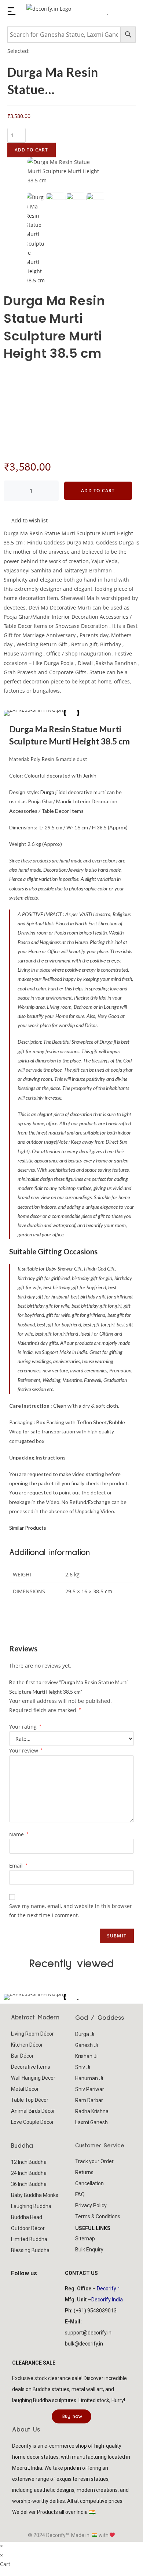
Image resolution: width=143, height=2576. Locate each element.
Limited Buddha (29, 2239)
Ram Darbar (89, 2100)
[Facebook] (20, 2287)
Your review (26, 1750)
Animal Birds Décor (33, 2111)
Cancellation (89, 2183)
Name (19, 1834)
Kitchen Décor (27, 2045)
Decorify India (107, 2300)
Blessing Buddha (30, 2250)
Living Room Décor (32, 2034)
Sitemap (85, 2239)
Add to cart (32, 150)
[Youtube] (44, 2287)
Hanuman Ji (89, 2078)
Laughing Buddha (31, 2206)
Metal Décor (25, 2089)
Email (18, 1866)
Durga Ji (85, 2034)
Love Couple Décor (32, 2122)
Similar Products (28, 1528)
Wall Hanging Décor (33, 2078)
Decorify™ (108, 2289)
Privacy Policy (91, 2205)
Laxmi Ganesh (91, 2122)
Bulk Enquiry (89, 2250)
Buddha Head (27, 2217)
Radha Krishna (92, 2111)
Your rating (25, 1727)
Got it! (114, 16)
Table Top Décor (30, 2100)
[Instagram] (32, 2287)
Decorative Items (31, 2067)
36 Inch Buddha (29, 2184)
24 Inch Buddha (29, 2173)
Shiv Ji (83, 2067)
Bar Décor (22, 2056)
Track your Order (94, 2161)
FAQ (80, 2194)
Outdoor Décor (28, 2228)
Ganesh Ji (87, 2045)
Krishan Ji (86, 2056)
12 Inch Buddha (29, 2162)
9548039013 (102, 2311)
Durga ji (49, 792)
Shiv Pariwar (90, 2089)
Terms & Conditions (98, 2216)
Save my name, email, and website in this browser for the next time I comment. (71, 1911)
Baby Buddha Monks (35, 2195)
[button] (11, 1997)
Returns (84, 2172)
